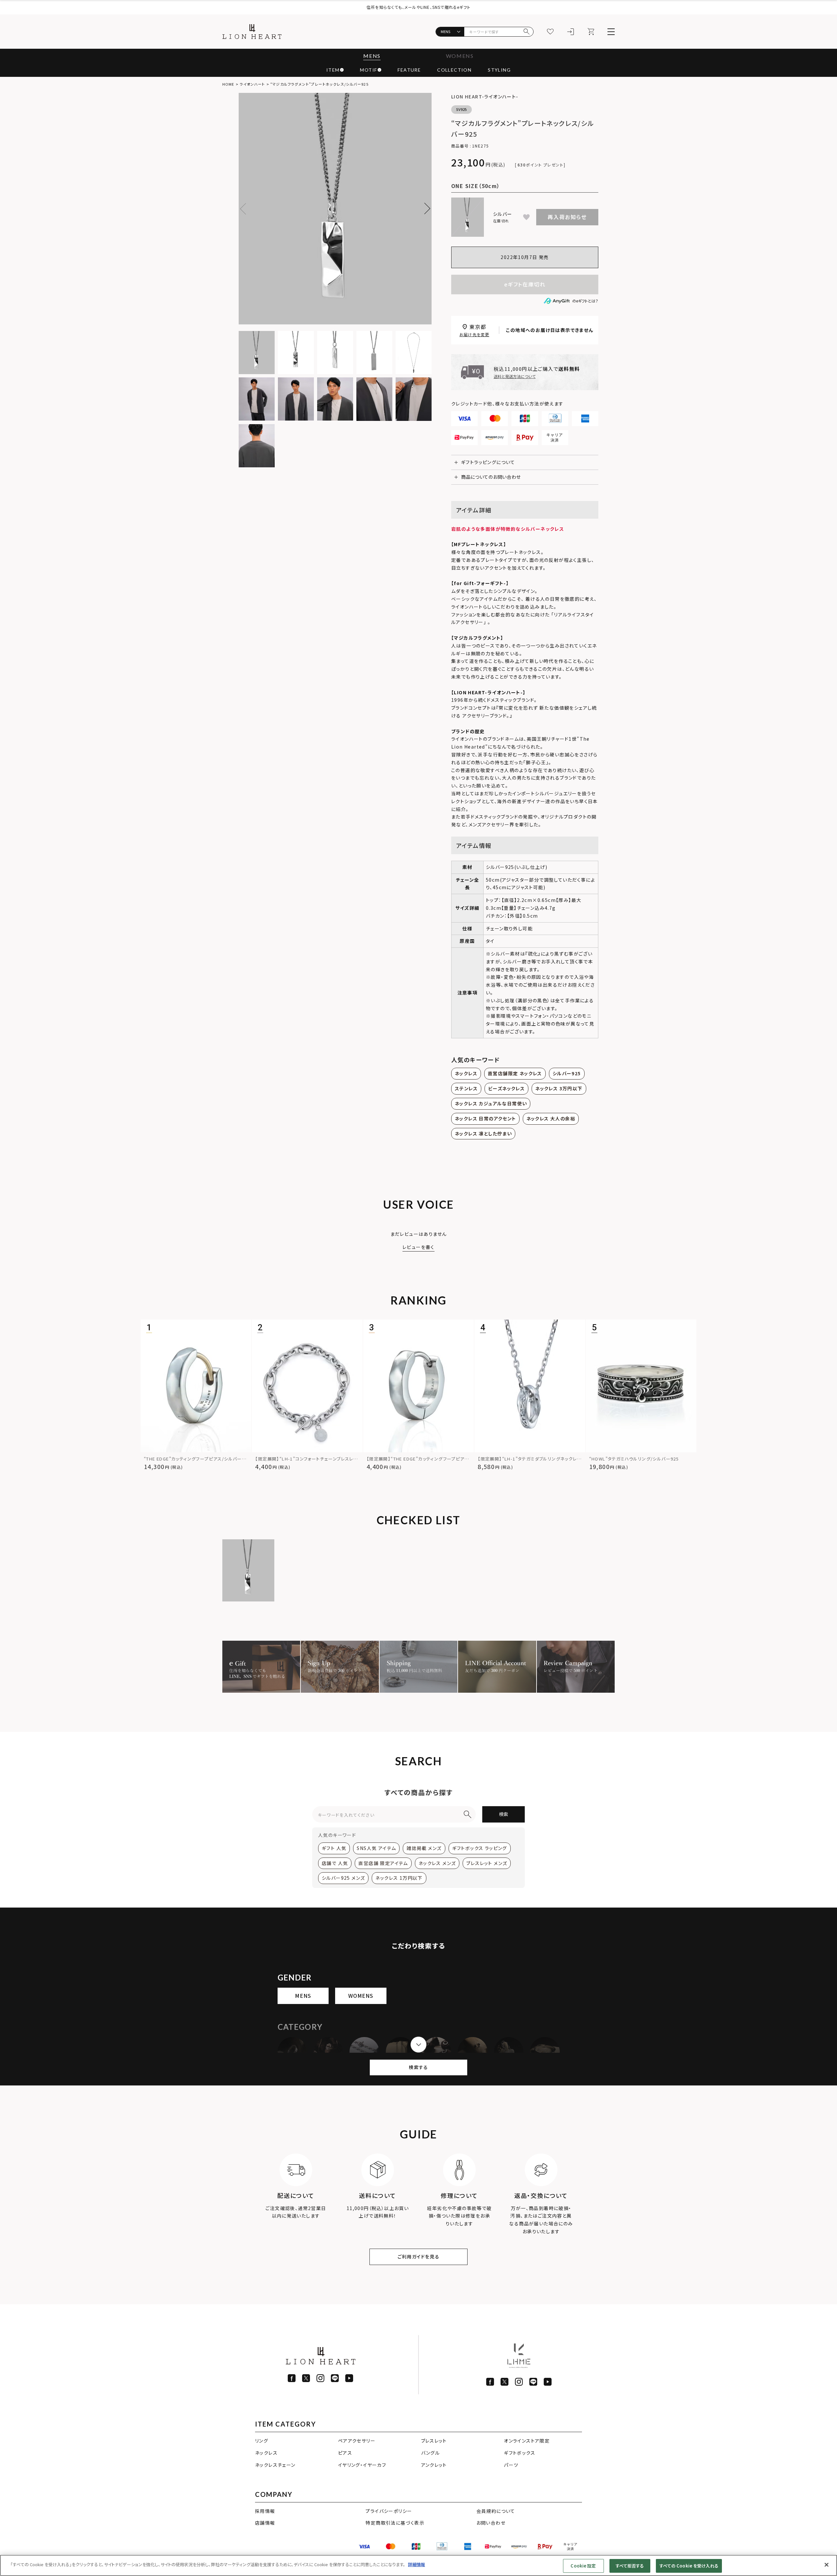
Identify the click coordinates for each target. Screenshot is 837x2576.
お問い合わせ (491, 2523)
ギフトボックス (520, 2453)
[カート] (591, 32)
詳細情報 (417, 2564)
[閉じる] (827, 2565)
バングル (431, 2453)
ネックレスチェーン (275, 2465)
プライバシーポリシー (389, 2511)
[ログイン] (571, 32)
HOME (228, 84)
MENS (372, 56)
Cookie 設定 (583, 2566)
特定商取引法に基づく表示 (395, 2523)
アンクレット (434, 2465)
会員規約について (496, 2511)
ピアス (345, 2453)
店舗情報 (265, 2523)
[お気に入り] (550, 32)
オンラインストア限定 (527, 2441)
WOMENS (460, 56)
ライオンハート (252, 84)
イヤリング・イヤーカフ (362, 2465)
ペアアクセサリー (357, 2441)
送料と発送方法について (515, 376)
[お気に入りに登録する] (526, 217)
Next (425, 209)
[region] (418, 2565)
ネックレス (266, 2453)
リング (262, 2441)
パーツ (511, 2465)
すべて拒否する (630, 2566)
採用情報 (265, 2511)
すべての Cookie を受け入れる (689, 2566)
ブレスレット (434, 2441)
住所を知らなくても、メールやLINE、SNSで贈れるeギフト (418, 7)
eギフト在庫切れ (525, 284)
